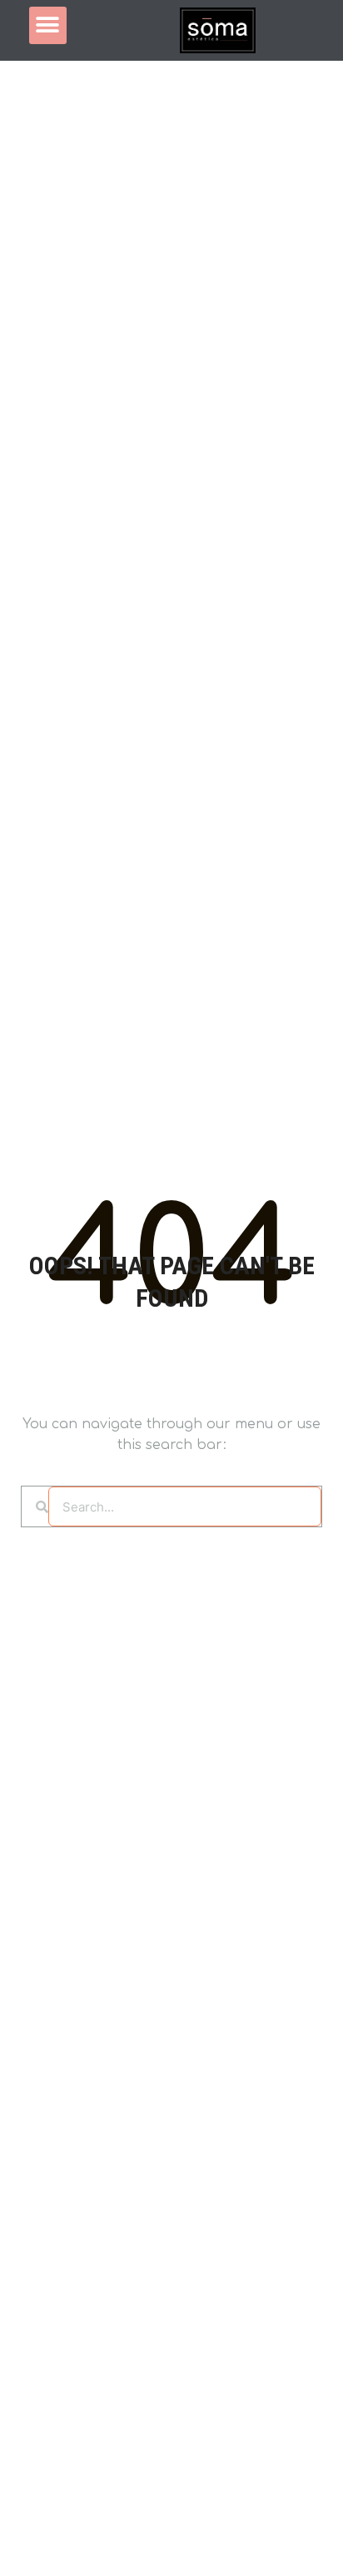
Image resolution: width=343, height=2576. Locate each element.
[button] (48, 25)
